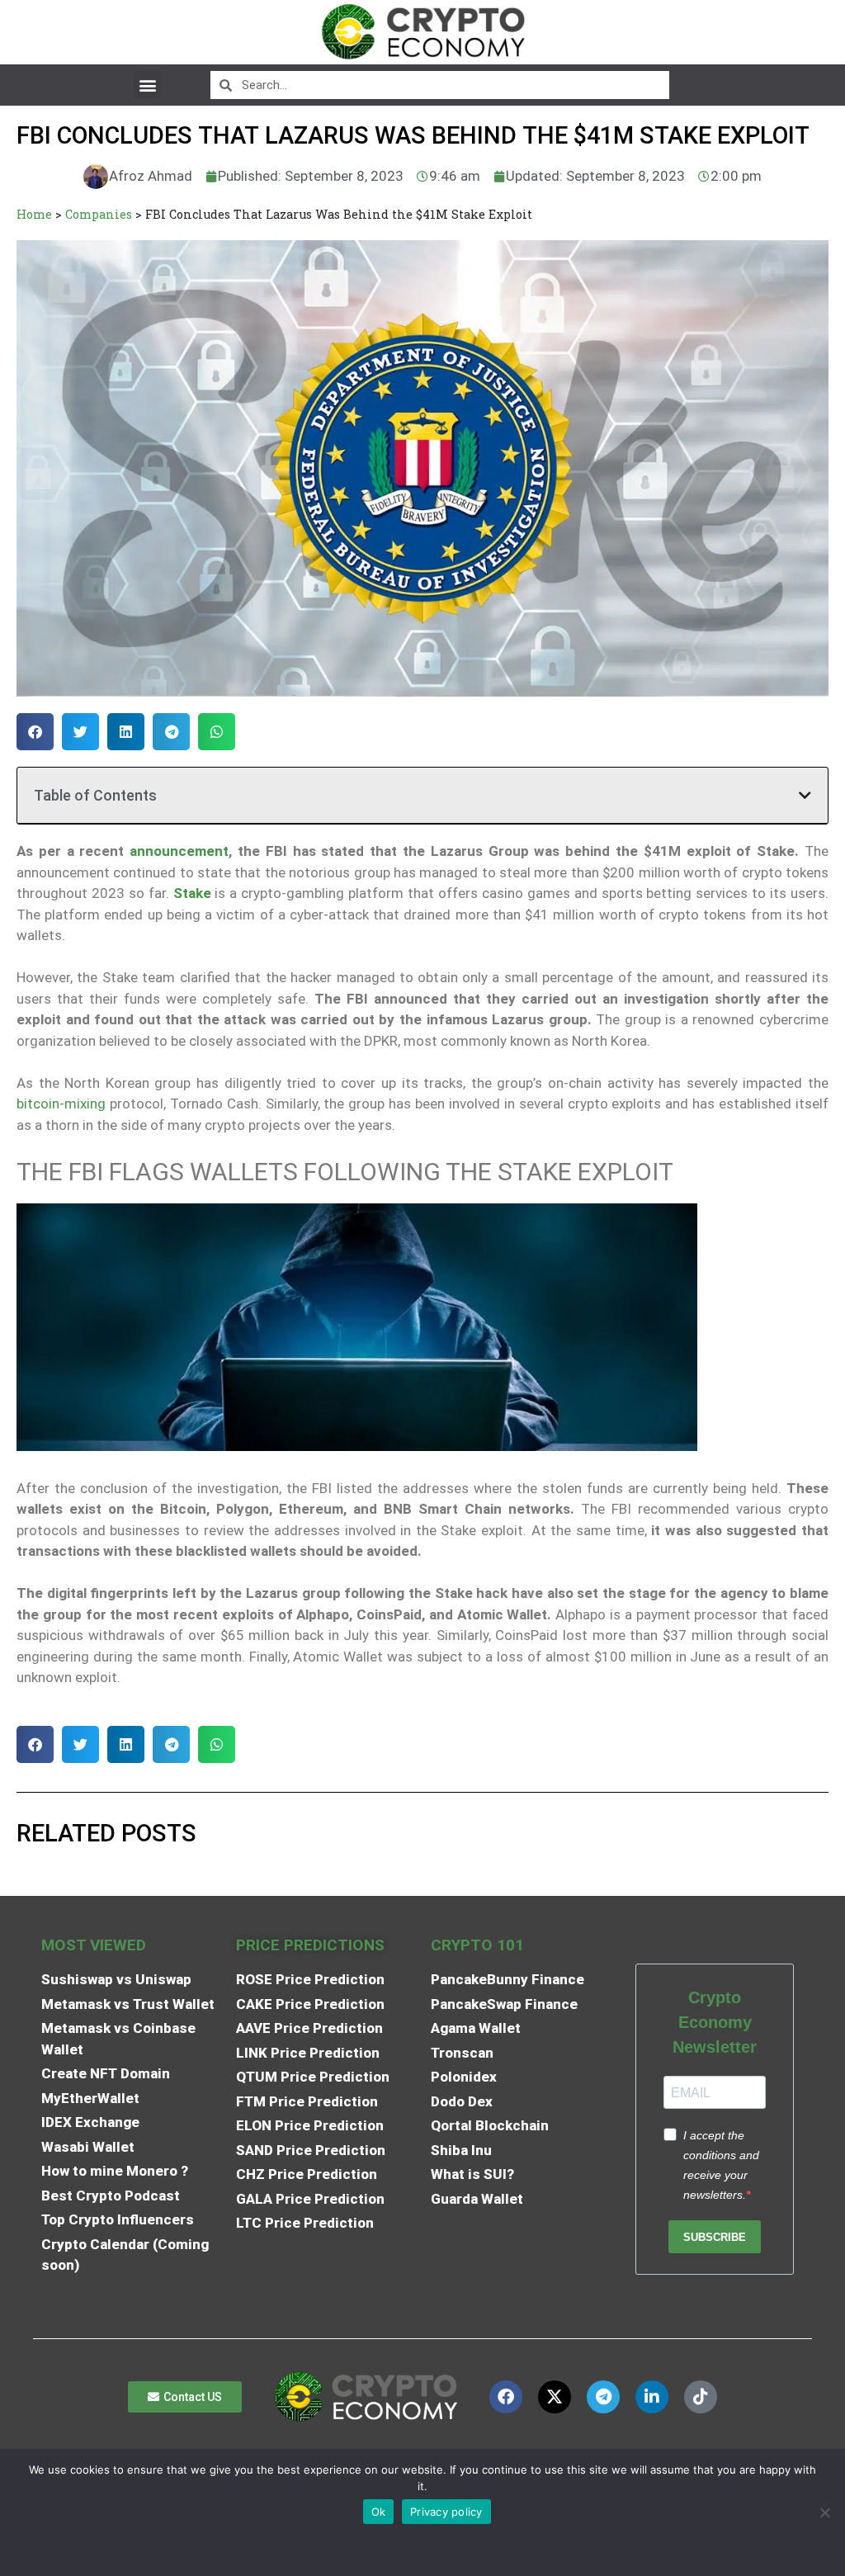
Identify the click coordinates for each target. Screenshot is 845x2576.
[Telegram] (603, 2397)
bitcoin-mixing (61, 1104)
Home (34, 214)
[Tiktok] (701, 2397)
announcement (176, 851)
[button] (147, 85)
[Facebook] (506, 2397)
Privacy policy (446, 2512)
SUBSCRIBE (715, 2237)
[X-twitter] (555, 2397)
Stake (192, 893)
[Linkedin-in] (652, 2397)
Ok (379, 2512)
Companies (99, 214)
